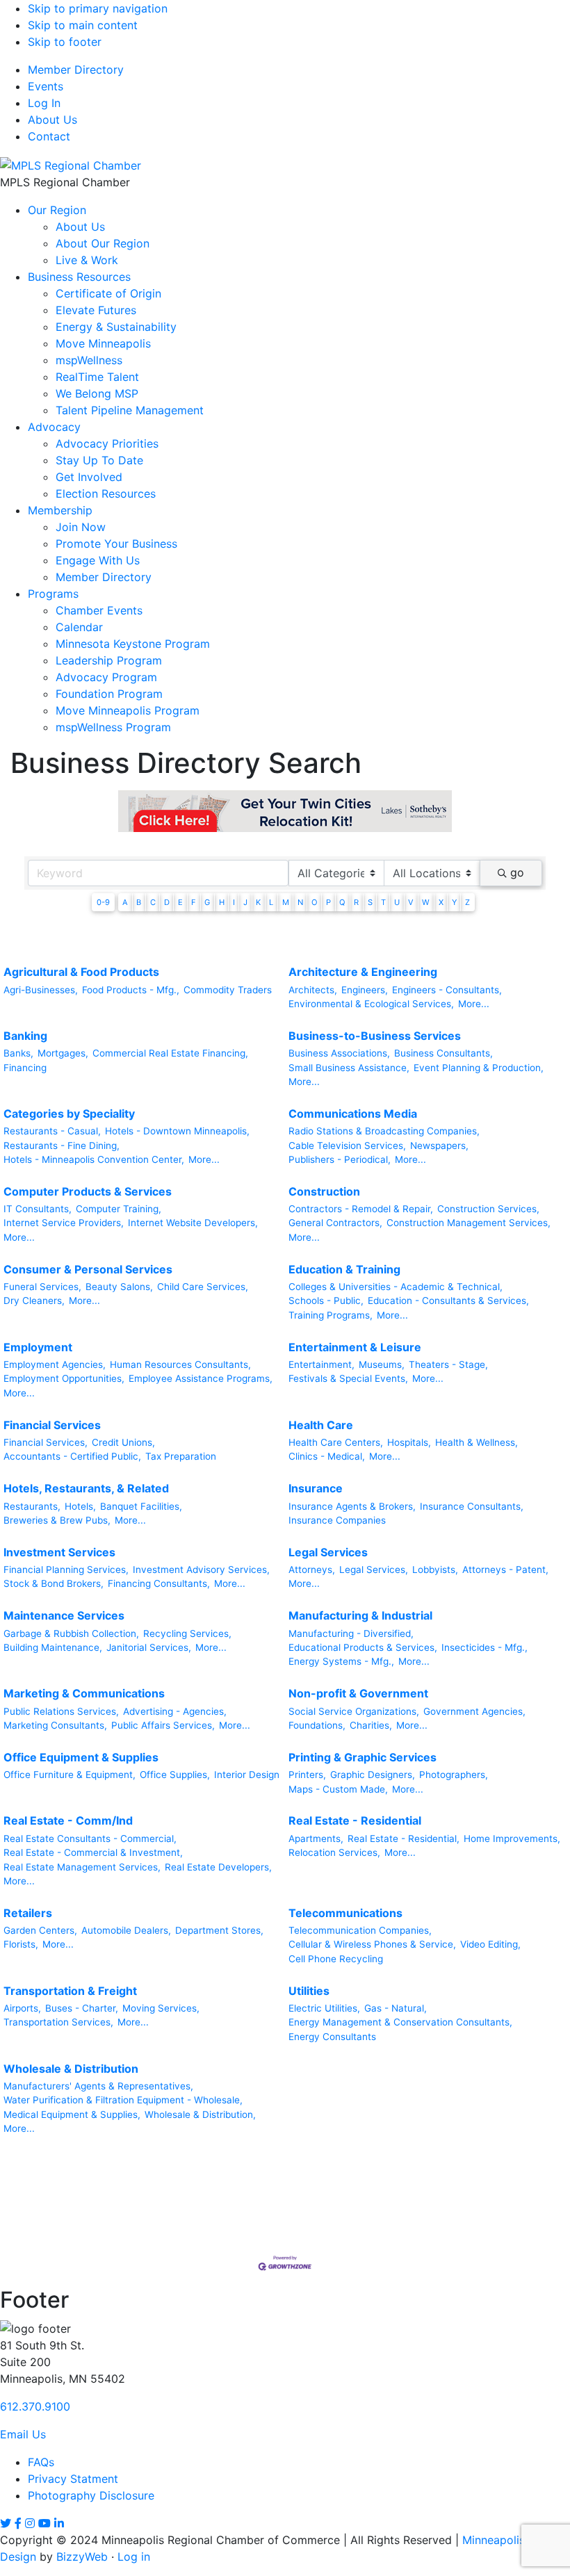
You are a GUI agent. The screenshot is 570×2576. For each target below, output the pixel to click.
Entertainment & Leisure (355, 1347)
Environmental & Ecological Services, (371, 1004)
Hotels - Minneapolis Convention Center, (94, 1159)
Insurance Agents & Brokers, (352, 1506)
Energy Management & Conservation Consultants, (400, 2022)
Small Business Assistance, (349, 1068)
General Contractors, (335, 1223)
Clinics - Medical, (327, 1456)
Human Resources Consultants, (180, 1364)
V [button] (411, 902)
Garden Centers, (40, 1930)
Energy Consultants (332, 2037)
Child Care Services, (203, 1287)
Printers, (307, 1775)
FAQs (41, 2462)
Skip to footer (65, 42)
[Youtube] (44, 2523)
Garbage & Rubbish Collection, (71, 1633)
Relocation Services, (334, 1852)
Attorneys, (312, 1570)
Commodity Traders (228, 990)
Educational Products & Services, (363, 1647)
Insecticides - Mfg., (484, 1647)
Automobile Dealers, (126, 1930)
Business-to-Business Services (375, 1036)
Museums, (382, 1364)
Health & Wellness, (477, 1442)
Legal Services (328, 1552)
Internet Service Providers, (64, 1223)
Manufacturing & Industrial (360, 1615)
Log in (134, 2557)
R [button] (356, 902)
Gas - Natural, (396, 2008)
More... (474, 1004)
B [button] (139, 902)
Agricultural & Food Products (81, 972)
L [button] (271, 902)
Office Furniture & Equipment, (70, 1775)
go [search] (517, 872)
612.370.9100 (35, 2406)
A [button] (125, 902)
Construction (324, 1191)
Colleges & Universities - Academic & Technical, (396, 1287)
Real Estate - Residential (355, 1820)
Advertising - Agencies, (175, 1711)
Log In (44, 103)
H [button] (222, 902)
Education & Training (344, 1269)
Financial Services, (46, 1442)
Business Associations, (339, 1053)
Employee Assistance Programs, (201, 1378)
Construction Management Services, (469, 1223)
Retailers (28, 1913)
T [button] (383, 902)
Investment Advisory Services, (201, 1570)
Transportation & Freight (70, 1991)
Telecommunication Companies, (360, 1930)
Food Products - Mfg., (131, 990)
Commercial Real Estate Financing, (170, 1053)
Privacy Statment (73, 2479)
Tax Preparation (181, 1456)
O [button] (315, 902)
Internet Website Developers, (193, 1223)
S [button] (370, 902)
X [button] (441, 902)
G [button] (207, 902)
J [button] (245, 902)
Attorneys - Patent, (505, 1570)
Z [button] (467, 902)
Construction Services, (488, 1209)
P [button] (328, 902)
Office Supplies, (175, 1775)
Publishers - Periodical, (340, 1159)
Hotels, (80, 1506)
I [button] (234, 902)
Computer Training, (119, 1209)
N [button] (300, 902)
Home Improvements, (512, 1839)
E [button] (180, 902)
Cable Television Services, (347, 1146)
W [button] (426, 902)
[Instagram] (30, 2523)
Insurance (316, 1488)
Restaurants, (32, 1506)
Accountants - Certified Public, (72, 1456)
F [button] (194, 902)
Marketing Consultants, (55, 1725)
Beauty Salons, (119, 1287)
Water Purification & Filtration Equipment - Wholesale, (123, 2100)
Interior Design (247, 1775)
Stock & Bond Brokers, (54, 1583)
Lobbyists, (435, 1570)
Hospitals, (409, 1442)
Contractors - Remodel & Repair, (361, 1209)
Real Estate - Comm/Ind (68, 1820)
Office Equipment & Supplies (81, 1757)
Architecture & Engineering (363, 972)
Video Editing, (490, 1944)
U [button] (397, 902)
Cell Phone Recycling (336, 1959)
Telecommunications (345, 1913)
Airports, (22, 2008)
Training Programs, (331, 1315)
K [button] (258, 902)
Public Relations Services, (61, 1711)
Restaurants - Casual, (52, 1131)
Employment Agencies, (55, 1364)
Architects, (313, 990)
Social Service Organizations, (354, 1711)
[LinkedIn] (59, 2523)
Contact (49, 136)
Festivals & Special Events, (348, 1378)
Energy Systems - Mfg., (341, 1661)
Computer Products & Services (88, 1191)
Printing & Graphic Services (363, 1757)
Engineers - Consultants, (447, 990)
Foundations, (317, 1725)
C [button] (153, 902)
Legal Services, (374, 1570)
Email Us (23, 2434)
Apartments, (316, 1839)
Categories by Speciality (69, 1114)
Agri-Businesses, (41, 990)
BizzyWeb (82, 2557)
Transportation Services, (58, 2022)
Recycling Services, (187, 1633)
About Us (52, 120)
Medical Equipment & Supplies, (72, 2114)
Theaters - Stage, (448, 1364)
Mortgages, (63, 1053)
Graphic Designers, (373, 1775)
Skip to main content (83, 25)
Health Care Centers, (336, 1442)
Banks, (18, 1053)
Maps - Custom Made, (338, 1789)
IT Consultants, (38, 1209)
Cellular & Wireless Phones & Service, (372, 1944)
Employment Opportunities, (64, 1378)
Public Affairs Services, (163, 1725)
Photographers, (454, 1775)
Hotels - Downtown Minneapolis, (177, 1131)
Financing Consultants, (159, 1583)
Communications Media (353, 1114)
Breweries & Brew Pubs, (57, 1520)
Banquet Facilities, (141, 1506)
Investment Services (59, 1552)
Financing (25, 1068)
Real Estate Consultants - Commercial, (90, 1839)
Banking (25, 1036)
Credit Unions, (123, 1442)
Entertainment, (321, 1364)
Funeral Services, (42, 1287)
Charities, (371, 1725)
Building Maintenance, (53, 1647)
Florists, (21, 1944)
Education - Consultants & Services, (448, 1301)
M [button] (286, 902)
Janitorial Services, (149, 1647)
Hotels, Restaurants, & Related (86, 1488)
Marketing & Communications (84, 1693)
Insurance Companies (337, 1520)
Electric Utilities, (324, 2008)
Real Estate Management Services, (82, 1867)
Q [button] (342, 902)
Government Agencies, (474, 1711)
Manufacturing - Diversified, (351, 1633)
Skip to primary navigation (98, 8)
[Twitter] (6, 2523)
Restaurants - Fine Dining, (62, 1146)
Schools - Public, (326, 1301)
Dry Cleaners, (34, 1301)
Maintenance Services (64, 1615)
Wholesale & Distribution (71, 2069)
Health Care (321, 1425)
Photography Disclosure (91, 2495)
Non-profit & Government (358, 1693)
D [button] (167, 902)
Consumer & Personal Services (88, 1269)
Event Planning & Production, (479, 1068)
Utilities (309, 1991)
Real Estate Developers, (218, 1867)
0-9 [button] (103, 902)
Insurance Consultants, (472, 1506)
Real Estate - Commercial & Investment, (93, 1852)
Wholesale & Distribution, (200, 2114)
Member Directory (76, 70)
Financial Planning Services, (66, 1570)
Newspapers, (439, 1146)
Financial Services (52, 1425)
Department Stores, (219, 1930)
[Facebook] (18, 2523)
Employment (38, 1347)
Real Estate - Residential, (404, 1839)
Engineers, (365, 990)
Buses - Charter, (82, 2008)
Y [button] (454, 902)
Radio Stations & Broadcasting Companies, (384, 1131)
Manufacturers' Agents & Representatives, (98, 2086)
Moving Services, (161, 2008)
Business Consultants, (443, 1053)
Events (46, 86)
